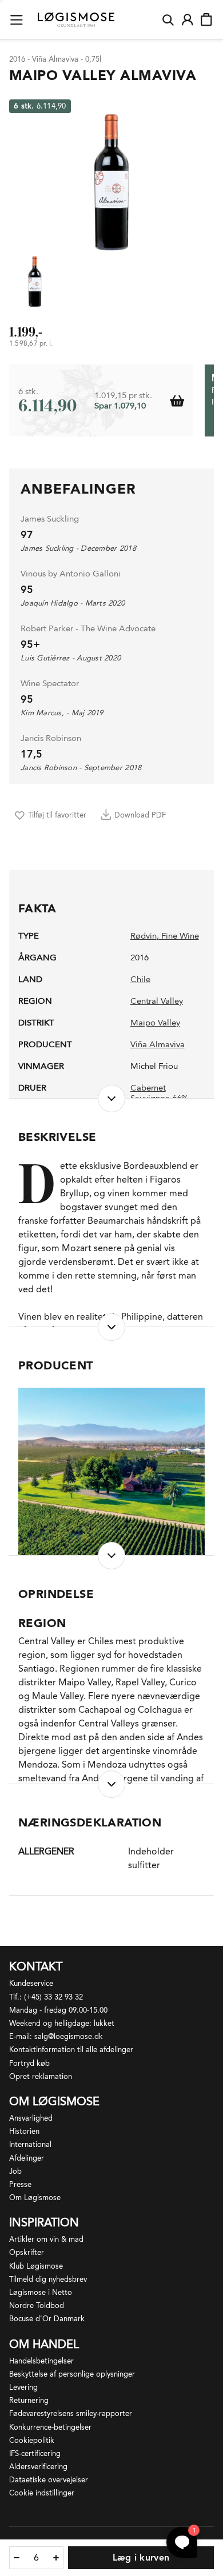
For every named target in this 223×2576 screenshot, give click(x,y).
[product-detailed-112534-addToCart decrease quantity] (17, 2558)
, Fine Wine (178, 936)
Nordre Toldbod (37, 2305)
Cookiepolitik (32, 2440)
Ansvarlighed (31, 2118)
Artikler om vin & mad (46, 2239)
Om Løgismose (35, 2198)
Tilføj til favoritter (57, 815)
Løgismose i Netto (41, 2292)
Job (15, 2171)
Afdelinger (27, 2158)
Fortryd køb (29, 2063)
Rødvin (144, 936)
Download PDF (140, 815)
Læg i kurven (141, 2557)
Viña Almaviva (158, 1044)
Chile (140, 979)
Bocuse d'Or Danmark (47, 2319)
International (30, 2144)
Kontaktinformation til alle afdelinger (71, 2050)
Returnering (29, 2400)
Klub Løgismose (36, 2266)
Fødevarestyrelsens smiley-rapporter (71, 2413)
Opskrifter (27, 2252)
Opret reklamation (41, 2076)
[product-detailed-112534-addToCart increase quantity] (56, 2558)
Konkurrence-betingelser (50, 2427)
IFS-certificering (35, 2453)
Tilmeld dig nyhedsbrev (48, 2279)
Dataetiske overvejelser (49, 2480)
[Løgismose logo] (76, 20)
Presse (20, 2184)
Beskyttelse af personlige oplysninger (72, 2374)
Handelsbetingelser (41, 2361)
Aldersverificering (38, 2467)
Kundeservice (31, 1983)
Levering (23, 2387)
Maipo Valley (155, 1023)
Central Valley (157, 1001)
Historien (24, 2131)
